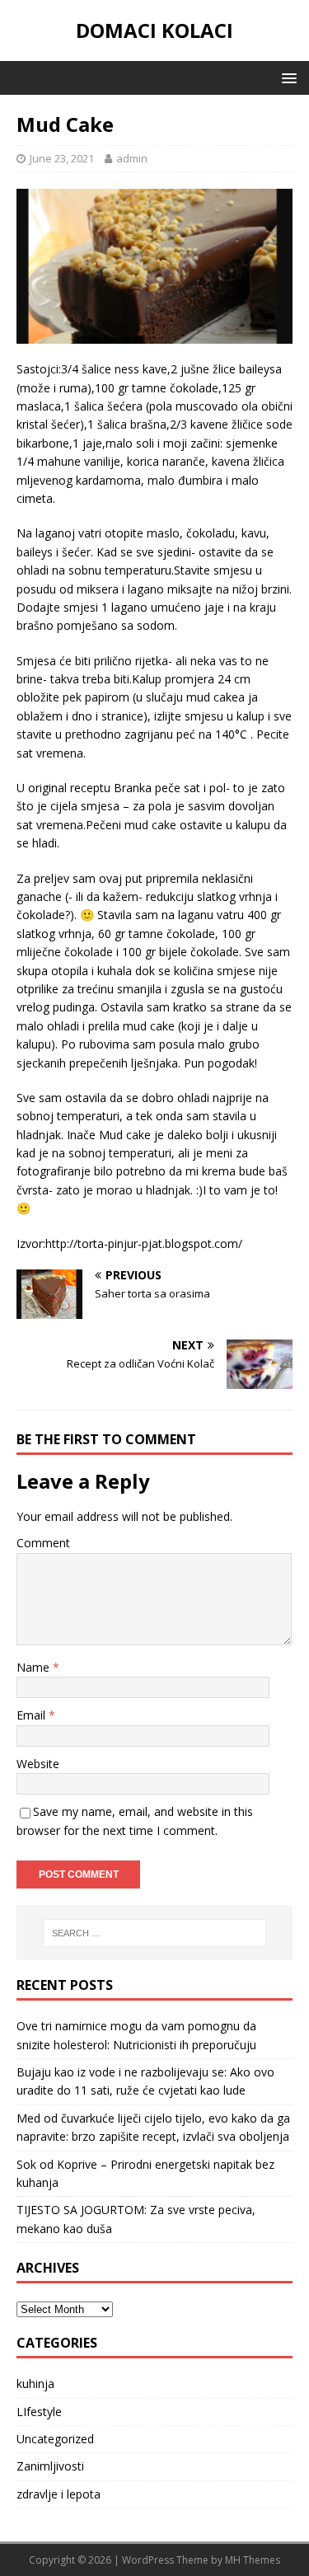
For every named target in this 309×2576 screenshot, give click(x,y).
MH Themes (253, 2560)
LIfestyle (39, 2412)
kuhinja (35, 2384)
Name (35, 1667)
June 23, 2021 (62, 158)
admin (132, 158)
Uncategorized (55, 2439)
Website (38, 1764)
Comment (43, 1543)
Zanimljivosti (50, 2466)
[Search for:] (155, 1933)
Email (33, 1715)
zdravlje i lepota (59, 2494)
